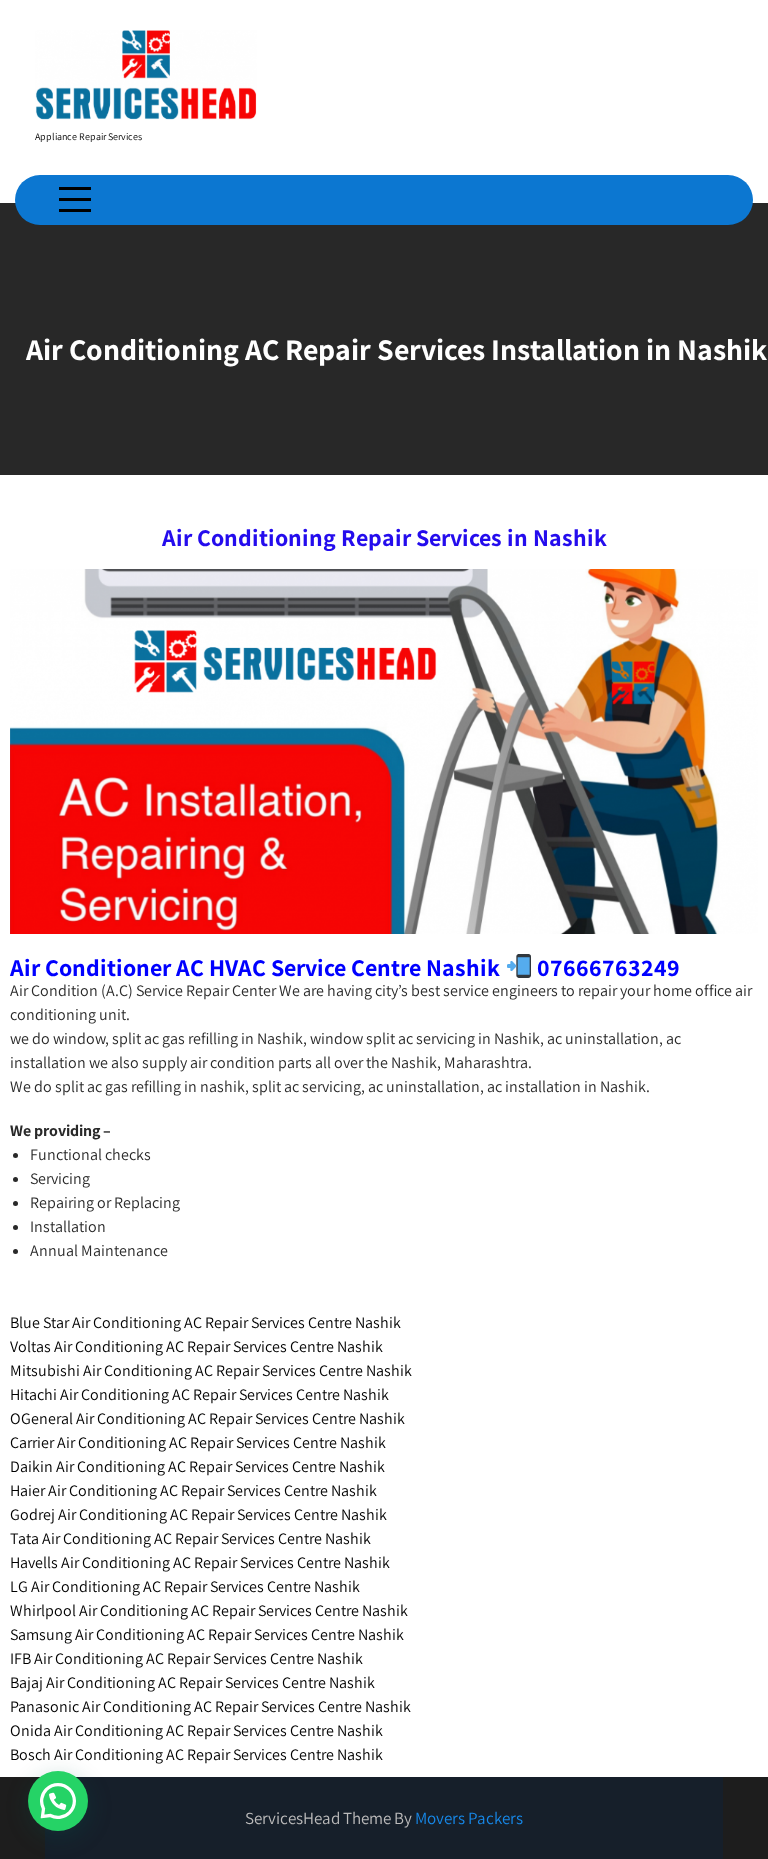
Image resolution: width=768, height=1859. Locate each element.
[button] (58, 1801)
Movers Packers (469, 1818)
